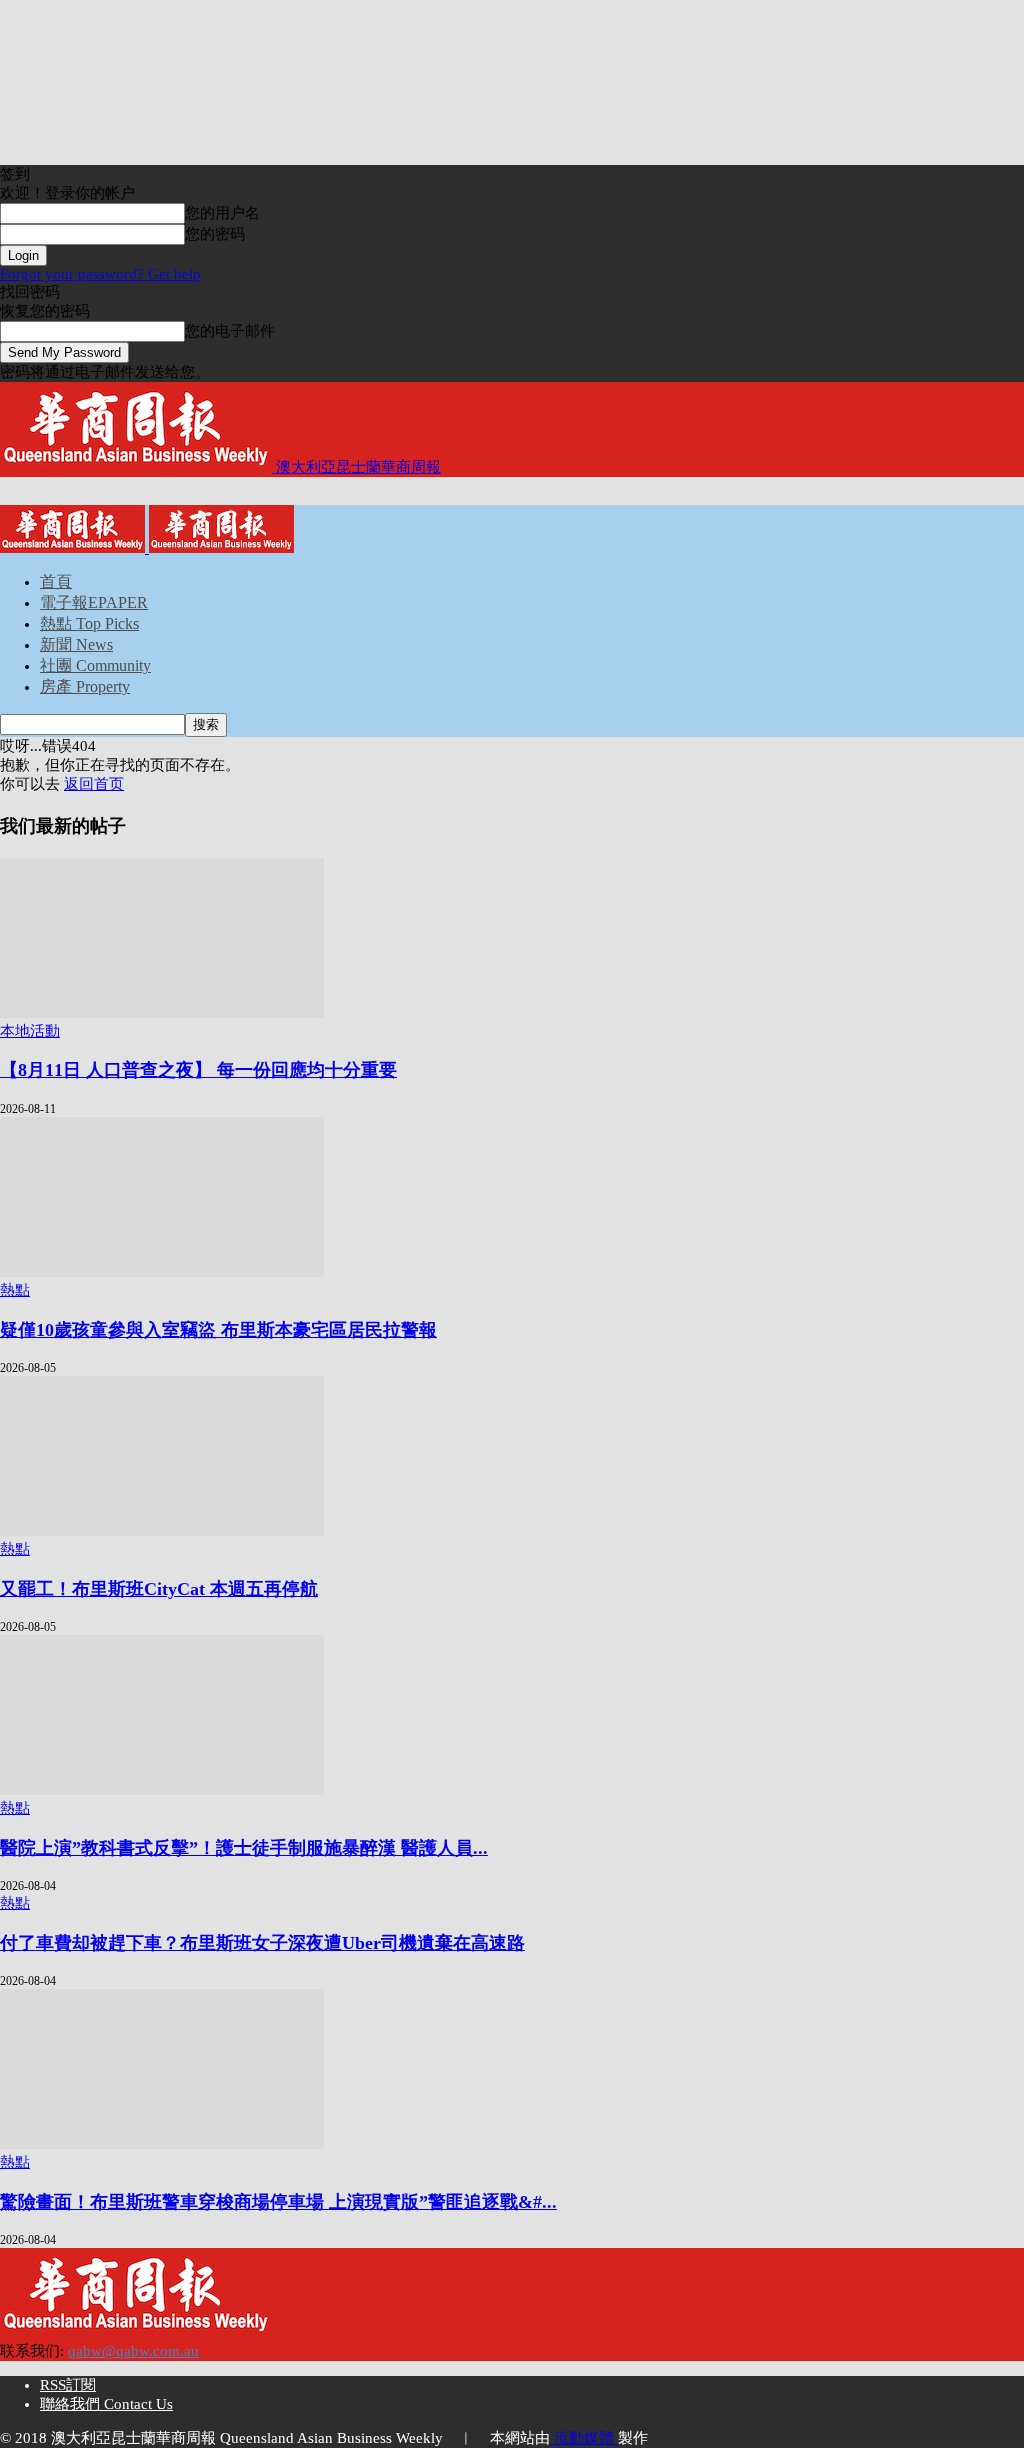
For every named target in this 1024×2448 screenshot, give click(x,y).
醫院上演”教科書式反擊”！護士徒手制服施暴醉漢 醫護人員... (244, 1848)
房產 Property (85, 686)
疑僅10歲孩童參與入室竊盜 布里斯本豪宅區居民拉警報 (218, 1330)
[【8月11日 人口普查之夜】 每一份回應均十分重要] (162, 1013)
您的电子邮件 (230, 331)
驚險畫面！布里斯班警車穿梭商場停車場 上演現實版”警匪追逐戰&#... (278, 2202)
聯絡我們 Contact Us (106, 2404)
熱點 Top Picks (89, 623)
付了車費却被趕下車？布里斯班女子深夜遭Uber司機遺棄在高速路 (262, 1943)
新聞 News (76, 644)
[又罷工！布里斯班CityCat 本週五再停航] (162, 1531)
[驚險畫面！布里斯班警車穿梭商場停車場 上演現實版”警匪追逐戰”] (162, 2144)
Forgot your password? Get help (100, 274)
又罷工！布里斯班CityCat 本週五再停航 (159, 1589)
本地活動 (30, 1031)
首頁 (56, 581)
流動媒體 (584, 2438)
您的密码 (215, 234)
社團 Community (95, 665)
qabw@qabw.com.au (133, 2351)
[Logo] (74, 548)
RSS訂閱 (68, 2385)
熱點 (15, 1290)
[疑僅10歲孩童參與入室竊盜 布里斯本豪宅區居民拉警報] (162, 1272)
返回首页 (94, 784)
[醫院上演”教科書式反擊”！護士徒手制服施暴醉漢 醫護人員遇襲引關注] (162, 1790)
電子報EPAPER (94, 602)
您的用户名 (222, 213)
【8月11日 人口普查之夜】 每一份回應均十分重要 (198, 1070)
